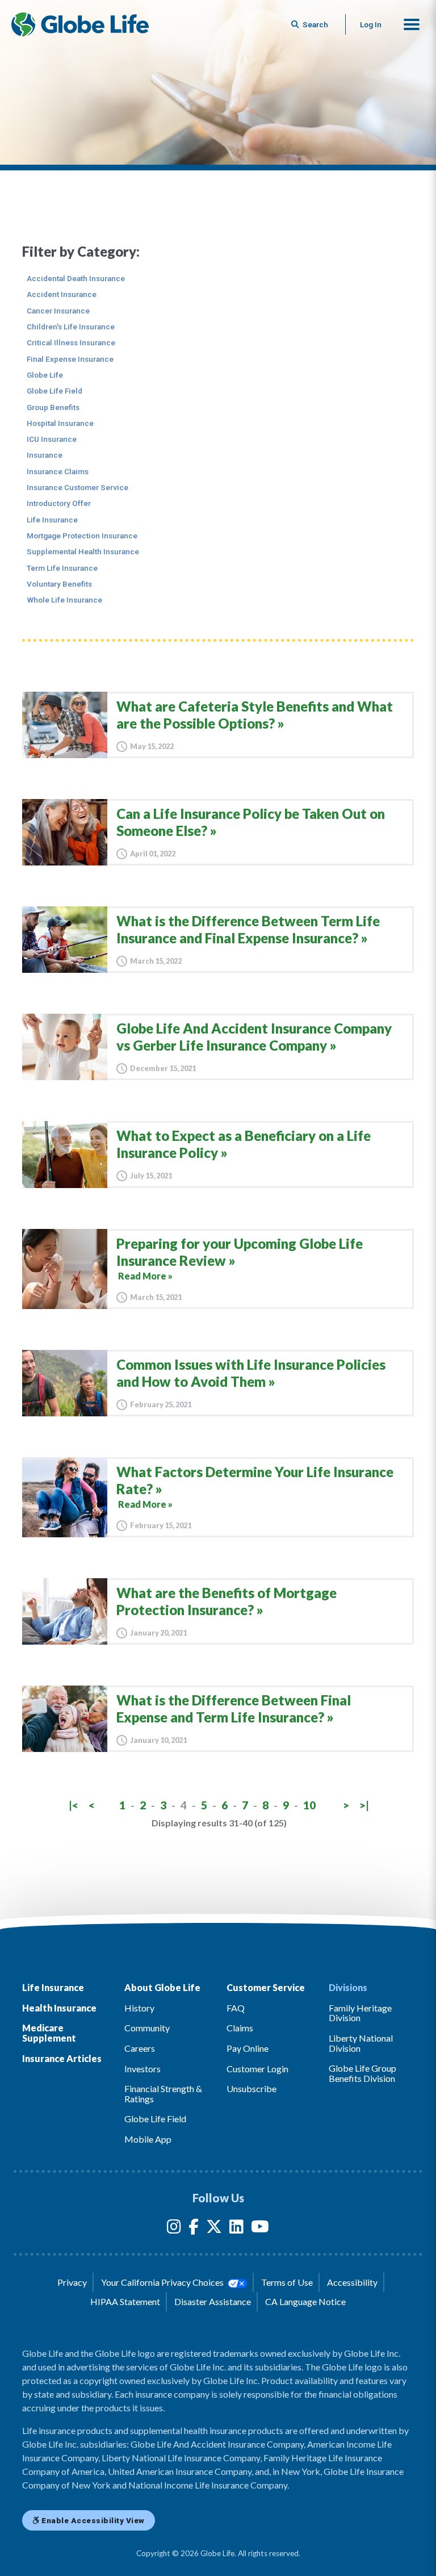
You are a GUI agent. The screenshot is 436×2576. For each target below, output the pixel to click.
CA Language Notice (305, 2301)
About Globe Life (162, 1987)
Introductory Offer (59, 503)
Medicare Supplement (49, 2033)
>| (364, 1805)
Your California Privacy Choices (163, 2282)
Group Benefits (53, 407)
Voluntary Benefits (59, 584)
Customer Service (266, 1987)
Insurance (45, 455)
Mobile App (148, 2139)
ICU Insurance (52, 439)
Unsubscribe (251, 2088)
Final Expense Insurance (70, 359)
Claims (240, 2028)
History (139, 2008)
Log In (371, 24)
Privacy (72, 2282)
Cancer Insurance (58, 311)
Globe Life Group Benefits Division (362, 2073)
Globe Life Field (54, 391)
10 (309, 1805)
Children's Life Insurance (71, 327)
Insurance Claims (58, 471)
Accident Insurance (62, 294)
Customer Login (257, 2069)
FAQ (236, 2008)
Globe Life (45, 375)
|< (74, 1805)
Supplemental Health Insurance (83, 551)
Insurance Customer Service (77, 487)
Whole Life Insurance (64, 600)
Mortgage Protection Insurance (82, 536)
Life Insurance (52, 520)
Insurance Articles (62, 2058)
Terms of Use (287, 2282)
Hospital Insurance (60, 423)
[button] (412, 24)
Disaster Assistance (213, 2301)
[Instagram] (174, 2229)
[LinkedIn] (236, 2229)
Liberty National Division (361, 2043)
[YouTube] (260, 2229)
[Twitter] (214, 2229)
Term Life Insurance (62, 568)
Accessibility (352, 2282)
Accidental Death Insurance (76, 278)
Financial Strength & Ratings (163, 2094)
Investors (142, 2069)
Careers (140, 2048)
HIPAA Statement (125, 2301)
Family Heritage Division (360, 2013)
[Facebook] (194, 2229)
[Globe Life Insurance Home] (80, 24)
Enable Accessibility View (92, 2520)
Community (147, 2028)
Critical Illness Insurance (71, 342)
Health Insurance (59, 2008)
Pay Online (248, 2048)
